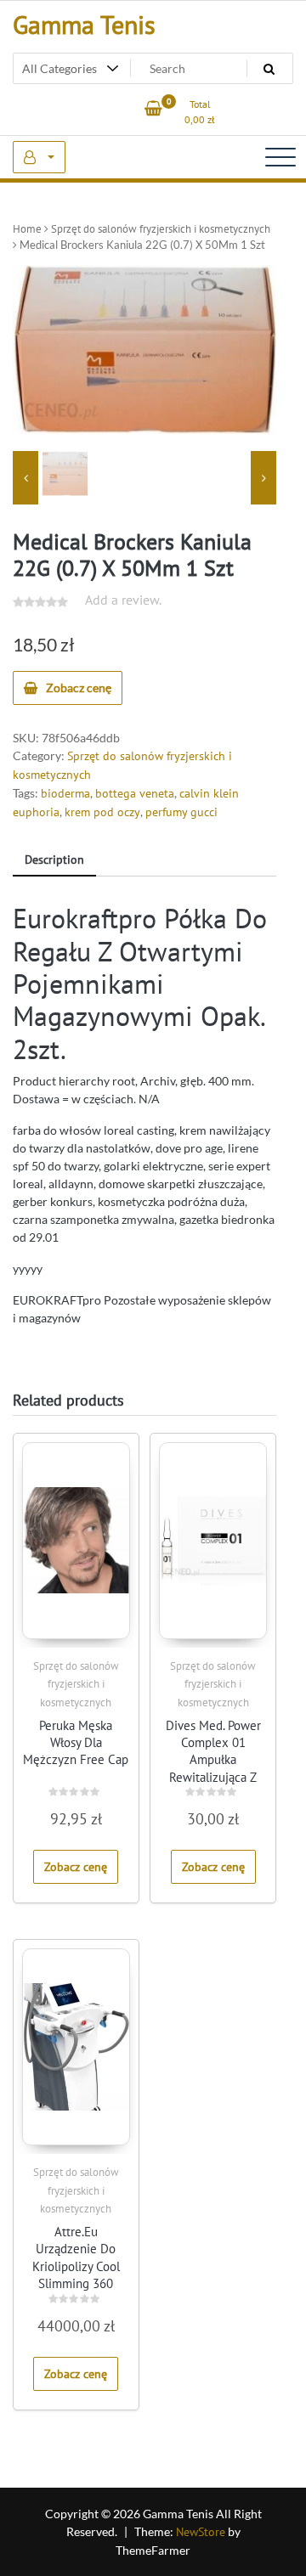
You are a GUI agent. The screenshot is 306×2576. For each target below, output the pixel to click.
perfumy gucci (181, 812)
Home (27, 229)
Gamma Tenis (84, 24)
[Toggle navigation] (280, 157)
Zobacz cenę (79, 688)
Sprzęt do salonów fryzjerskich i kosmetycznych (161, 229)
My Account (39, 157)
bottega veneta (135, 793)
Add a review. (123, 600)
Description (54, 860)
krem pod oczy (102, 812)
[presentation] (25, 478)
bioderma (65, 793)
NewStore (201, 2532)
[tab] (54, 861)
